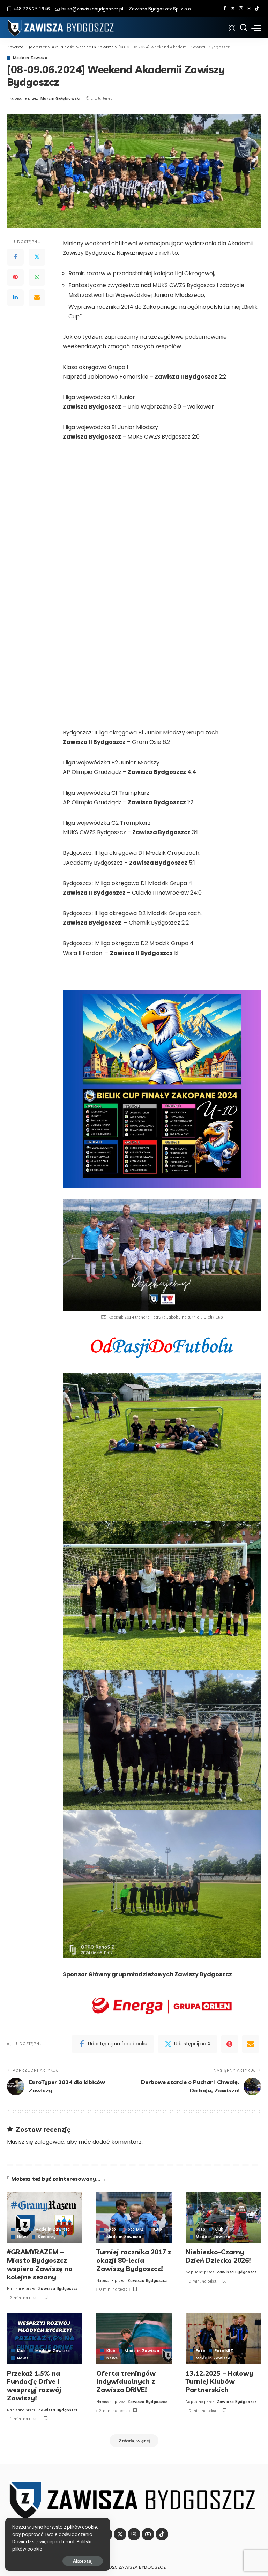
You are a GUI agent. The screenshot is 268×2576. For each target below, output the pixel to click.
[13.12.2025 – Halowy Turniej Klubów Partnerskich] (223, 2339)
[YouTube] (249, 9)
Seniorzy (47, 2237)
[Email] (37, 298)
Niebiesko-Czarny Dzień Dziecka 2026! (218, 2256)
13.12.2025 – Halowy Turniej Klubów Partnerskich (219, 2382)
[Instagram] (241, 9)
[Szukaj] (244, 28)
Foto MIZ (135, 2229)
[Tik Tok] (257, 9)
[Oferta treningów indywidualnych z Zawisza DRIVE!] (134, 2339)
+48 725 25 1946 (32, 9)
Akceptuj (83, 2561)
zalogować (49, 2142)
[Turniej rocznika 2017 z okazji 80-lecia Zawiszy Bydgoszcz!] (134, 2217)
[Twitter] (233, 9)
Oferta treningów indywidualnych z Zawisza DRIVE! (126, 2382)
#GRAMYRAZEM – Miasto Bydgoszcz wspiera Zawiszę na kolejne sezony (40, 2264)
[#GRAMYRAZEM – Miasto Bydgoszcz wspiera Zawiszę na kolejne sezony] (45, 2217)
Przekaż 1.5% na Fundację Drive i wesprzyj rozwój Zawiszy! (34, 2386)
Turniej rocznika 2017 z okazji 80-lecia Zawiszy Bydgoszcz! (134, 2260)
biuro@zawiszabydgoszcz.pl (92, 9)
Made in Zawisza (30, 58)
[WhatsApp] (37, 277)
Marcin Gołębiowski (60, 98)
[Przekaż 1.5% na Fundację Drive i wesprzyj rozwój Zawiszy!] (45, 2339)
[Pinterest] (15, 277)
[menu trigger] (256, 28)
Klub (21, 2229)
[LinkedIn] (15, 298)
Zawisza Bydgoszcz (58, 2288)
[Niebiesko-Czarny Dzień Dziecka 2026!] (223, 2217)
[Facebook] (225, 9)
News (23, 2237)
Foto (111, 2229)
